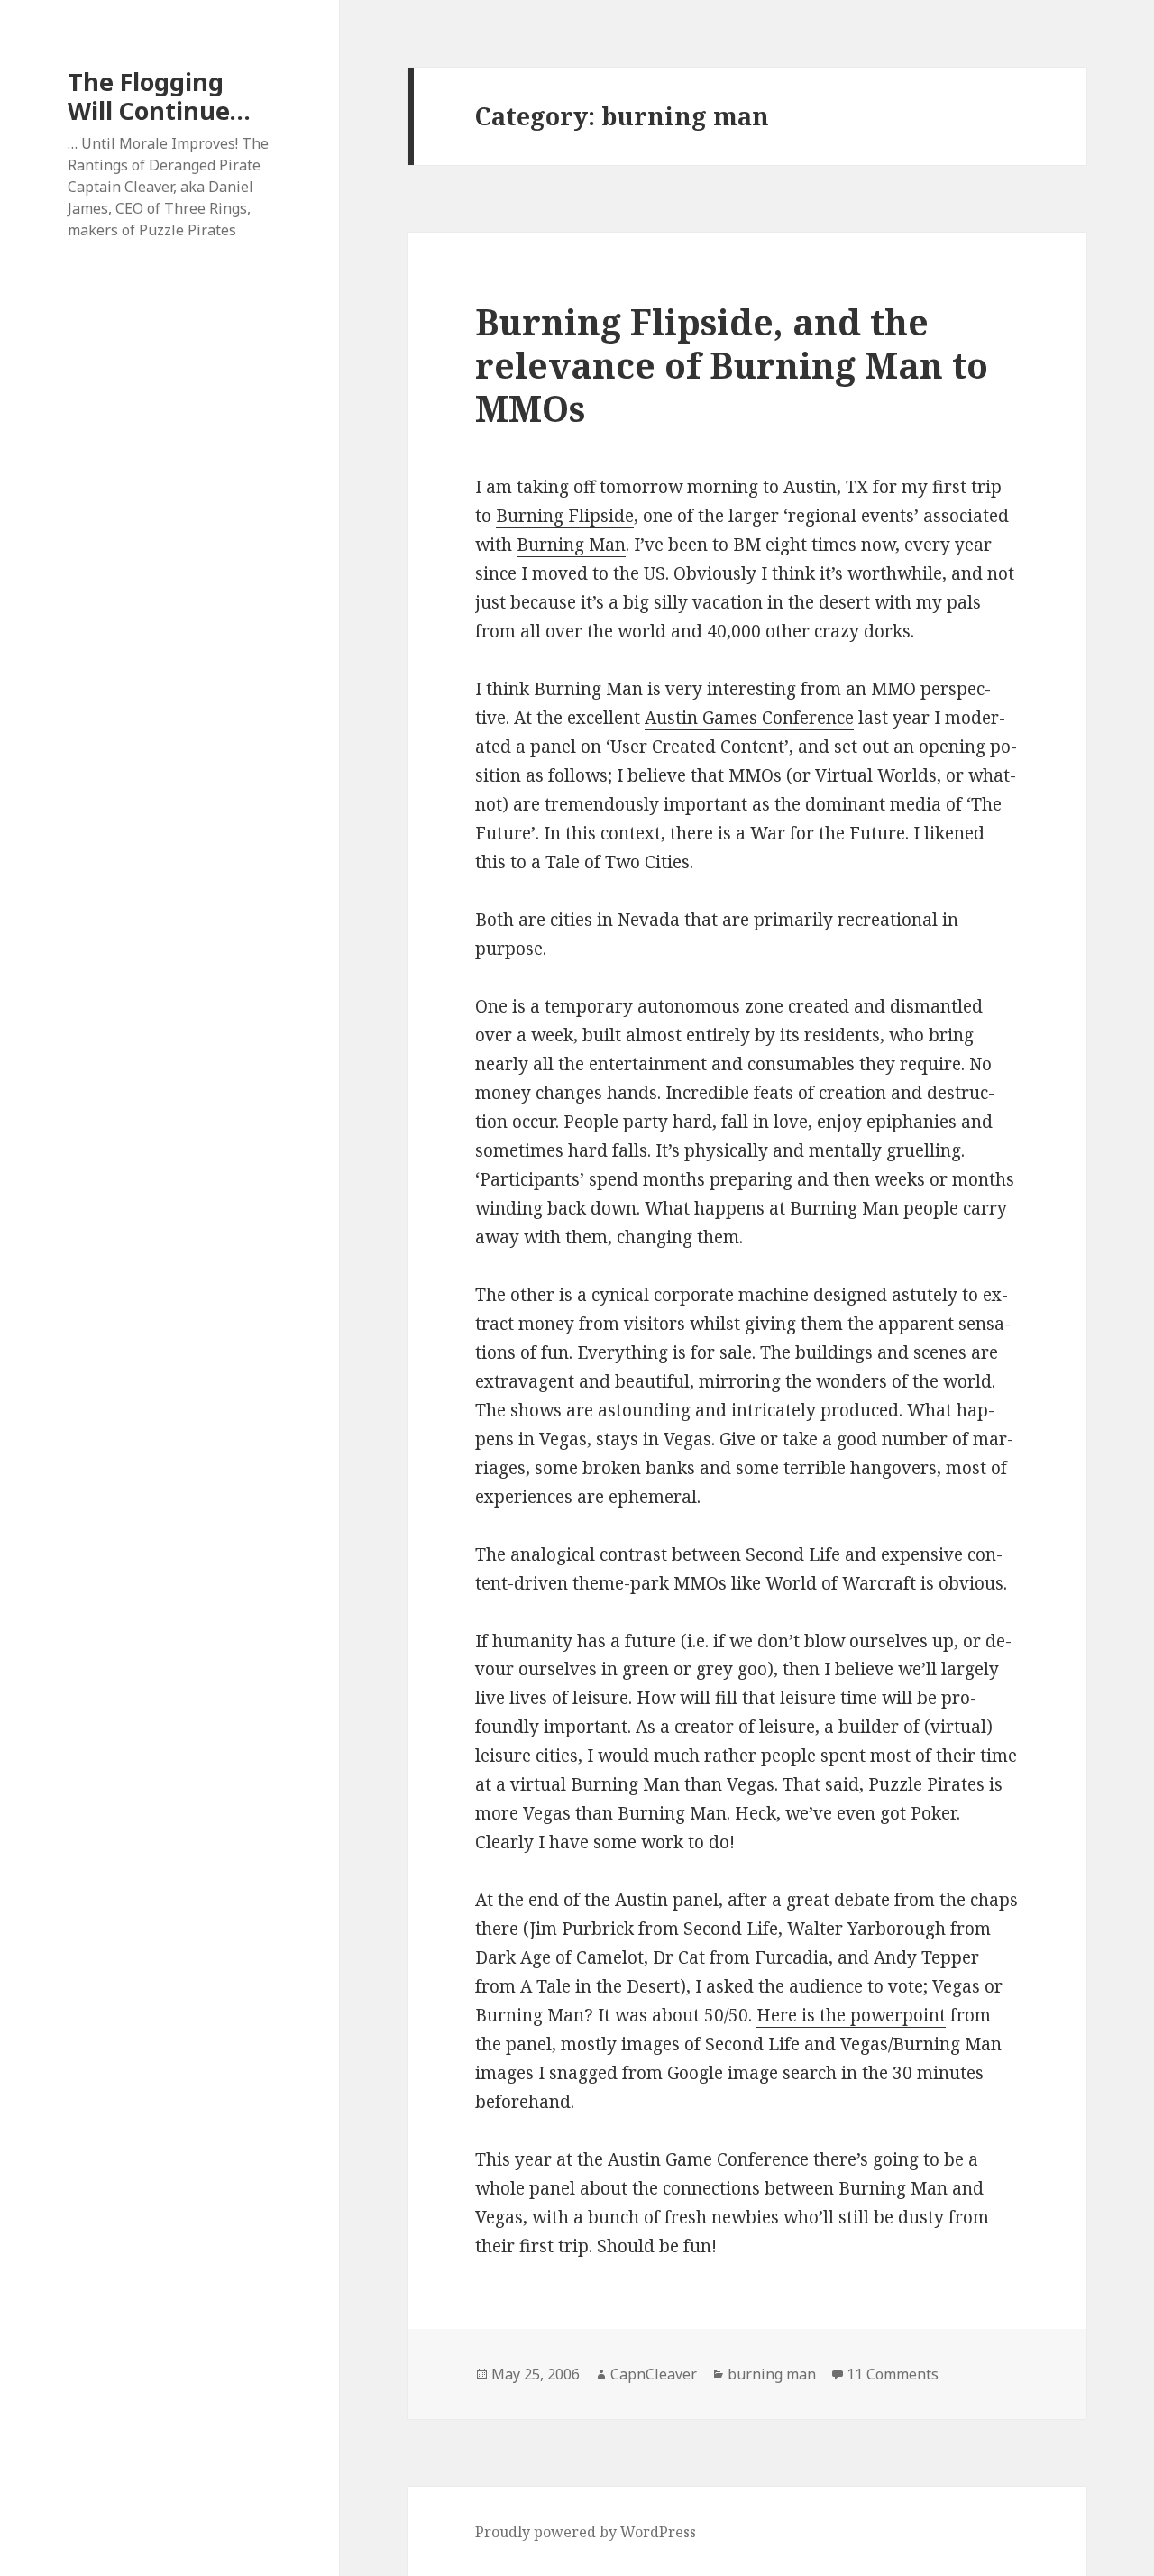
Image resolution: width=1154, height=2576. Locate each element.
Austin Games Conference (749, 718)
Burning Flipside (565, 516)
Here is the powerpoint (851, 2015)
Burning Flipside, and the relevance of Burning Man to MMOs (732, 365)
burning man (772, 2374)
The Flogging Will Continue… (159, 96)
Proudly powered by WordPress (586, 2532)
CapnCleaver (654, 2374)
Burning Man (571, 545)
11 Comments (893, 2374)
